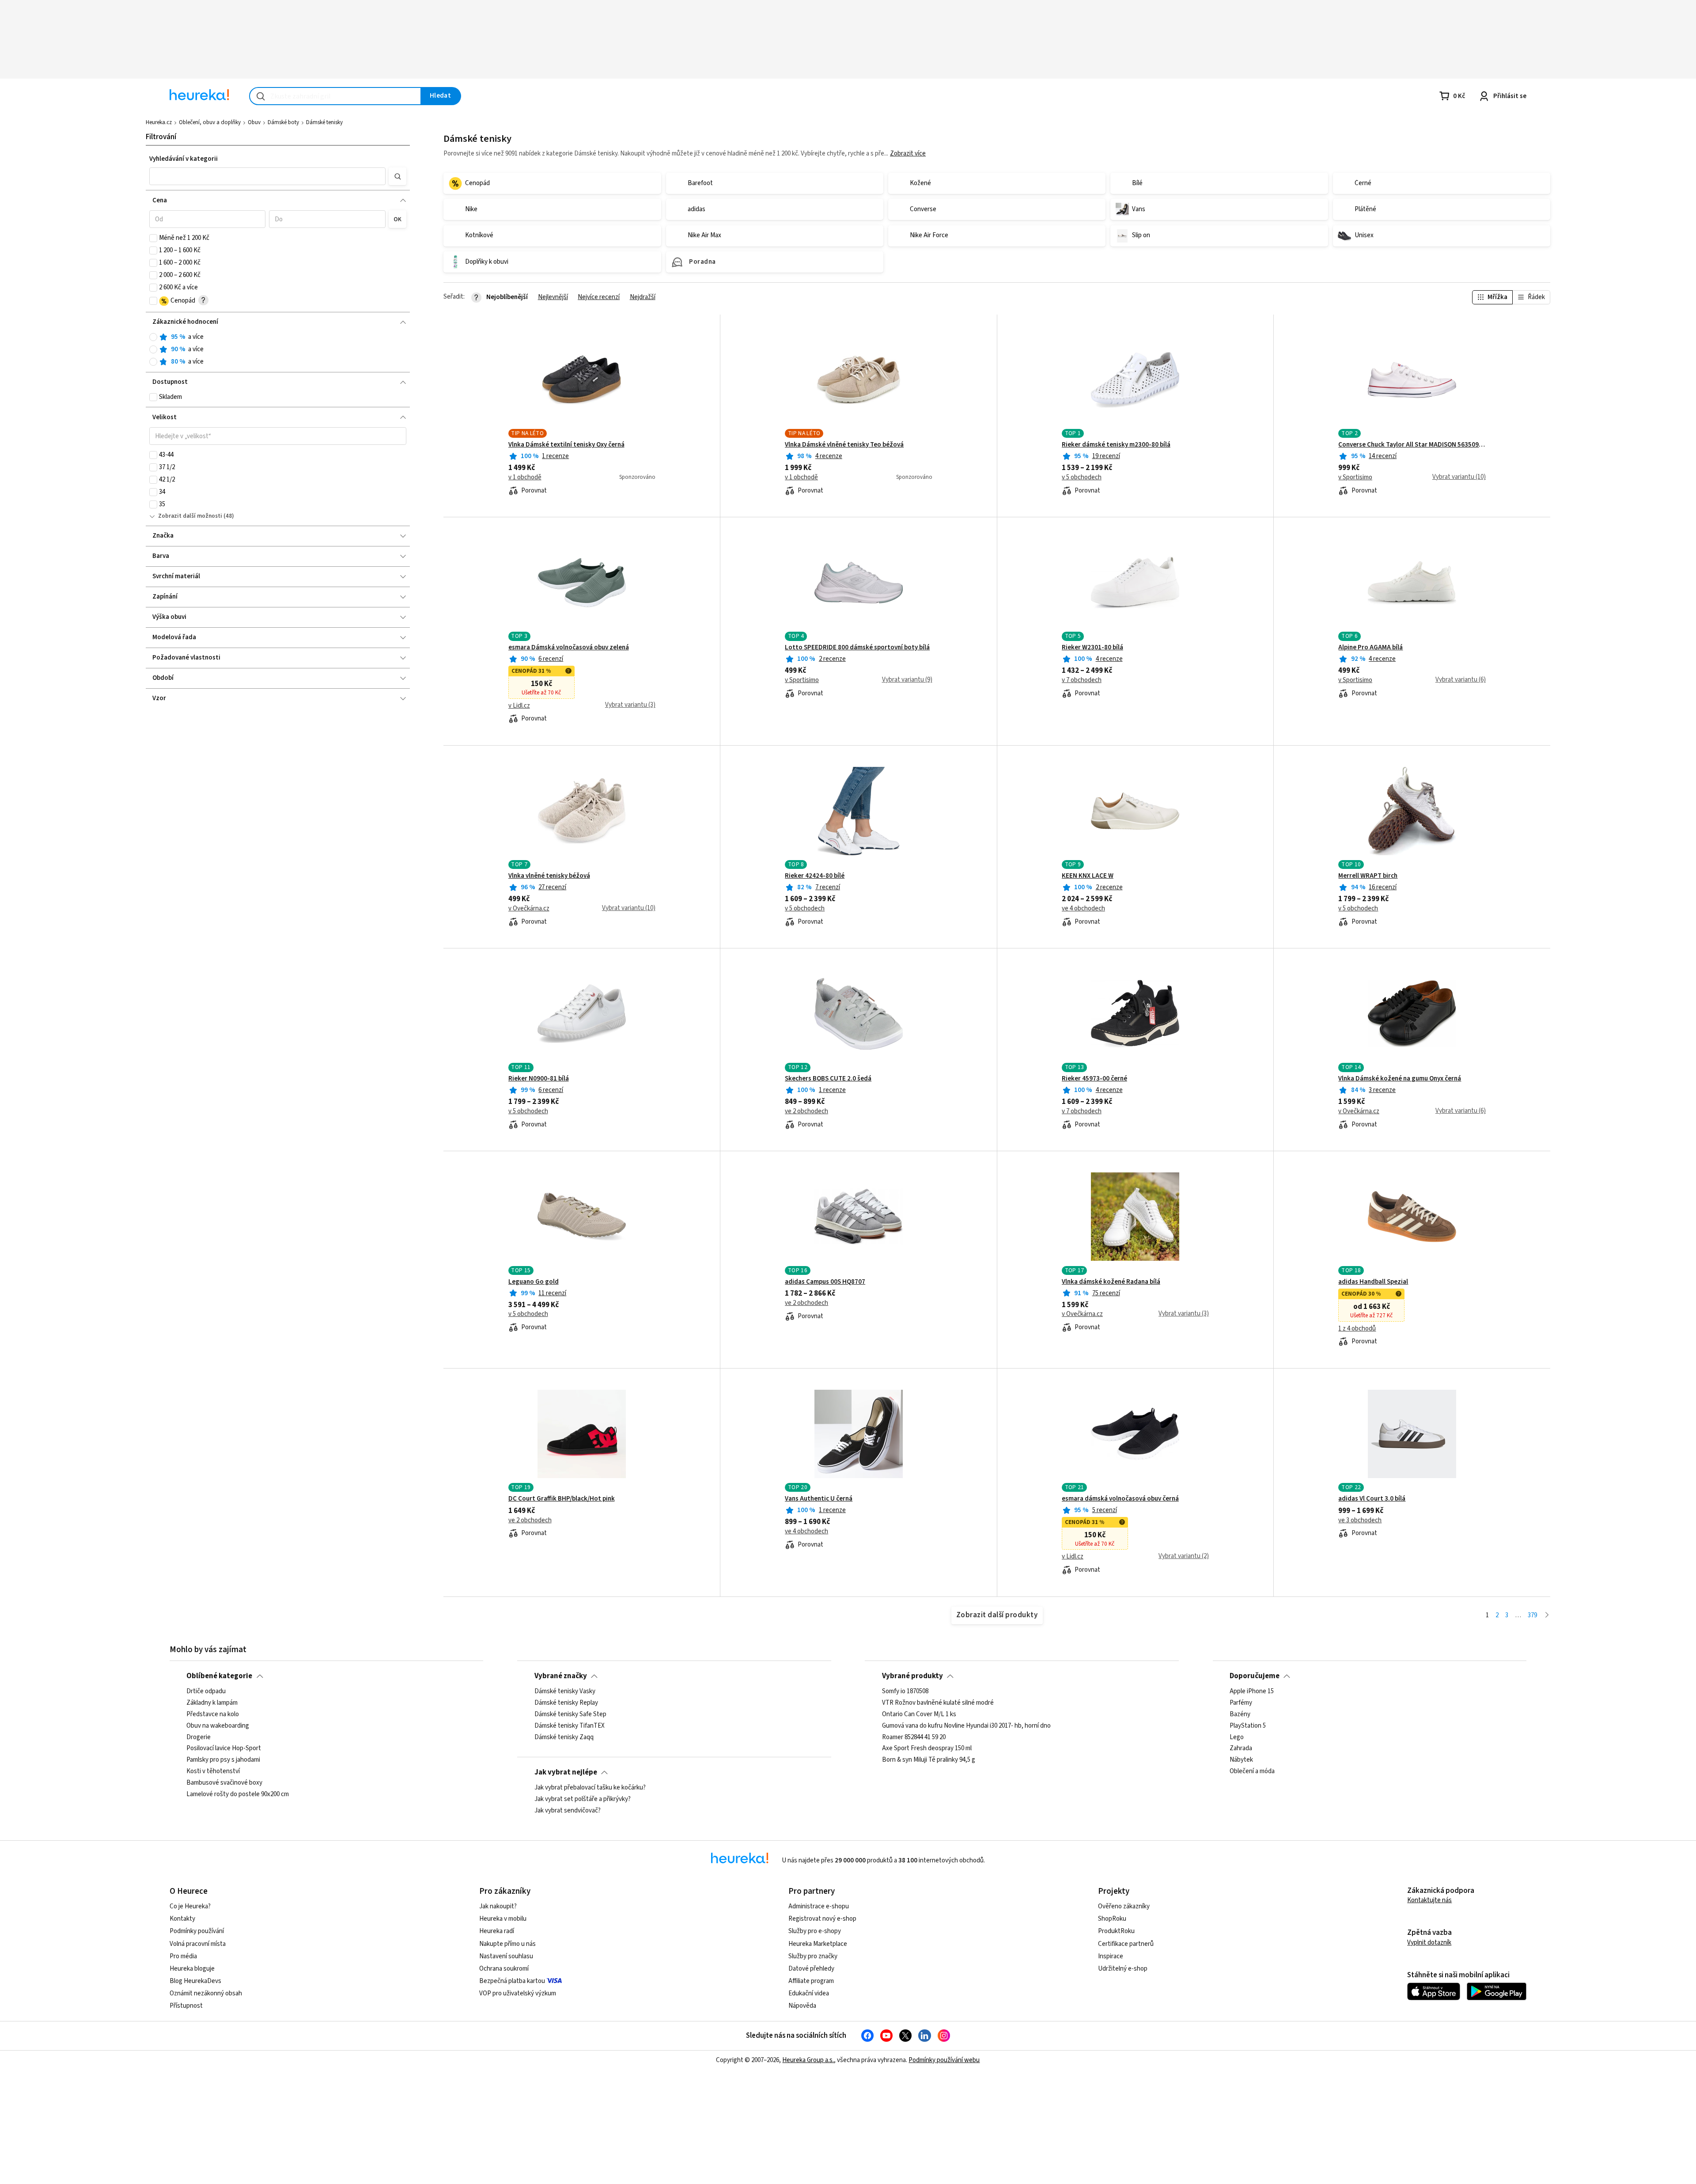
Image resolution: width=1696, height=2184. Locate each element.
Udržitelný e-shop (1123, 1969)
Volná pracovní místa (198, 1944)
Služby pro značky (813, 1956)
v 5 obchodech (1082, 478)
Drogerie (199, 1737)
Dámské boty (283, 122)
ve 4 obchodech (1083, 909)
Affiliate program (811, 1981)
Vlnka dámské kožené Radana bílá (1111, 1282)
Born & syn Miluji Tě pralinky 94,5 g (929, 1760)
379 (1532, 1615)
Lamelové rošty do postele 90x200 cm (238, 1794)
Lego (1237, 1737)
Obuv (254, 122)
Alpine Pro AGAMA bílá (1370, 648)
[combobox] (335, 96)
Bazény (1240, 1714)
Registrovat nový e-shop (822, 1919)
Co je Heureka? (190, 1906)
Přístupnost (186, 2006)
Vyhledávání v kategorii (184, 159)
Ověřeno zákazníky (1124, 1906)
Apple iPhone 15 (1252, 1691)
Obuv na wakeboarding (218, 1726)
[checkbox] (153, 238)
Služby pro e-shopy (815, 1931)
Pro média (183, 1956)
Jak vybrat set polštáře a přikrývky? (583, 1799)
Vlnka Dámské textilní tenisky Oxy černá (566, 445)
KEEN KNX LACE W (1088, 876)
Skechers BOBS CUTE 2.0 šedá (828, 1079)
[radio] (153, 337)
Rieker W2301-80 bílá (1092, 648)
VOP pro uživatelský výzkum (518, 1993)
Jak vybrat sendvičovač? (568, 1811)
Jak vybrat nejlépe (566, 1772)
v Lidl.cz (519, 706)
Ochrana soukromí (504, 1969)
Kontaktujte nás (1429, 1900)
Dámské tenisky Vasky (565, 1691)
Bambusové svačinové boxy (224, 1783)
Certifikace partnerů (1126, 1944)
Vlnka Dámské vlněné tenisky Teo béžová (844, 445)
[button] (267, 176)
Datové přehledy (811, 1969)
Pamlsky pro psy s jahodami (223, 1760)
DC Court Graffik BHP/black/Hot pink (562, 1499)
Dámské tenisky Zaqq (564, 1737)
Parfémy (1241, 1703)
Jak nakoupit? (498, 1906)
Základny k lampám (212, 1703)
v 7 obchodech (1082, 680)
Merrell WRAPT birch (1368, 876)
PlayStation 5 (1248, 1726)
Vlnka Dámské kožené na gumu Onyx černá (1400, 1079)
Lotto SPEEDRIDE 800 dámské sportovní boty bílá (857, 648)
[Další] (1547, 1616)
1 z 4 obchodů (1357, 1329)
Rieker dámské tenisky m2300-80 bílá (1116, 445)
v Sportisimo (1355, 478)
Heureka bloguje (192, 1969)
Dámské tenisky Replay (566, 1703)
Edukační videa (809, 1993)
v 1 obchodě (525, 478)
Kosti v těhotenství (213, 1771)
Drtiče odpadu (206, 1691)
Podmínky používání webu (944, 2060)
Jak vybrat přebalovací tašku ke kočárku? (590, 1788)
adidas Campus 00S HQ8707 (825, 1282)
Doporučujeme (1255, 1676)
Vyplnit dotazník (1429, 1943)
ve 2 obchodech (806, 1111)
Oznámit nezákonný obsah (206, 1993)
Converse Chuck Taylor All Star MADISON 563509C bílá (1412, 445)
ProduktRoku (1116, 1931)
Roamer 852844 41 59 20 (914, 1737)
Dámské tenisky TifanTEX (570, 1726)
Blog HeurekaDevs (195, 1981)
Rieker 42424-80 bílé (815, 876)
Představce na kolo (213, 1714)
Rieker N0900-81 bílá (539, 1079)
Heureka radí (497, 1931)
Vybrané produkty (912, 1676)
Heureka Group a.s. (808, 2060)
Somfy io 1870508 (905, 1691)
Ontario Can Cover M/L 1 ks (919, 1714)
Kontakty (182, 1919)
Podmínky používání (197, 1931)
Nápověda (802, 2006)
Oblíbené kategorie (219, 1676)
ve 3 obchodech (1360, 1520)
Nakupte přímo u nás (507, 1944)
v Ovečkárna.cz (529, 909)
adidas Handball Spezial (1373, 1282)
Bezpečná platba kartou (512, 1981)
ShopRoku (1112, 1919)
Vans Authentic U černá (819, 1499)
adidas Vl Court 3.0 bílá (1372, 1499)
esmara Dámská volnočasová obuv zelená (569, 648)
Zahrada (1241, 1749)
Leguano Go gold (534, 1282)
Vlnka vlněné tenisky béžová (549, 876)
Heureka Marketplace (818, 1944)
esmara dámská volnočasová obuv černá (1120, 1499)
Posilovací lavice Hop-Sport (224, 1749)
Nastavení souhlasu (506, 1956)
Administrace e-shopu (819, 1906)
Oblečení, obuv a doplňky (210, 122)
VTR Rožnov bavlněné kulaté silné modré (938, 1703)
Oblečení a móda (1252, 1771)
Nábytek (1241, 1760)
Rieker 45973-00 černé (1094, 1079)
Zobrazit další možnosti (190, 516)
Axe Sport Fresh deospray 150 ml (927, 1749)
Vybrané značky (561, 1676)
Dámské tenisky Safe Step (570, 1714)
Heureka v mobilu (503, 1919)
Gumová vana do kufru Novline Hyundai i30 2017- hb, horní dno (966, 1726)
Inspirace (1111, 1956)
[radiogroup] (278, 350)
